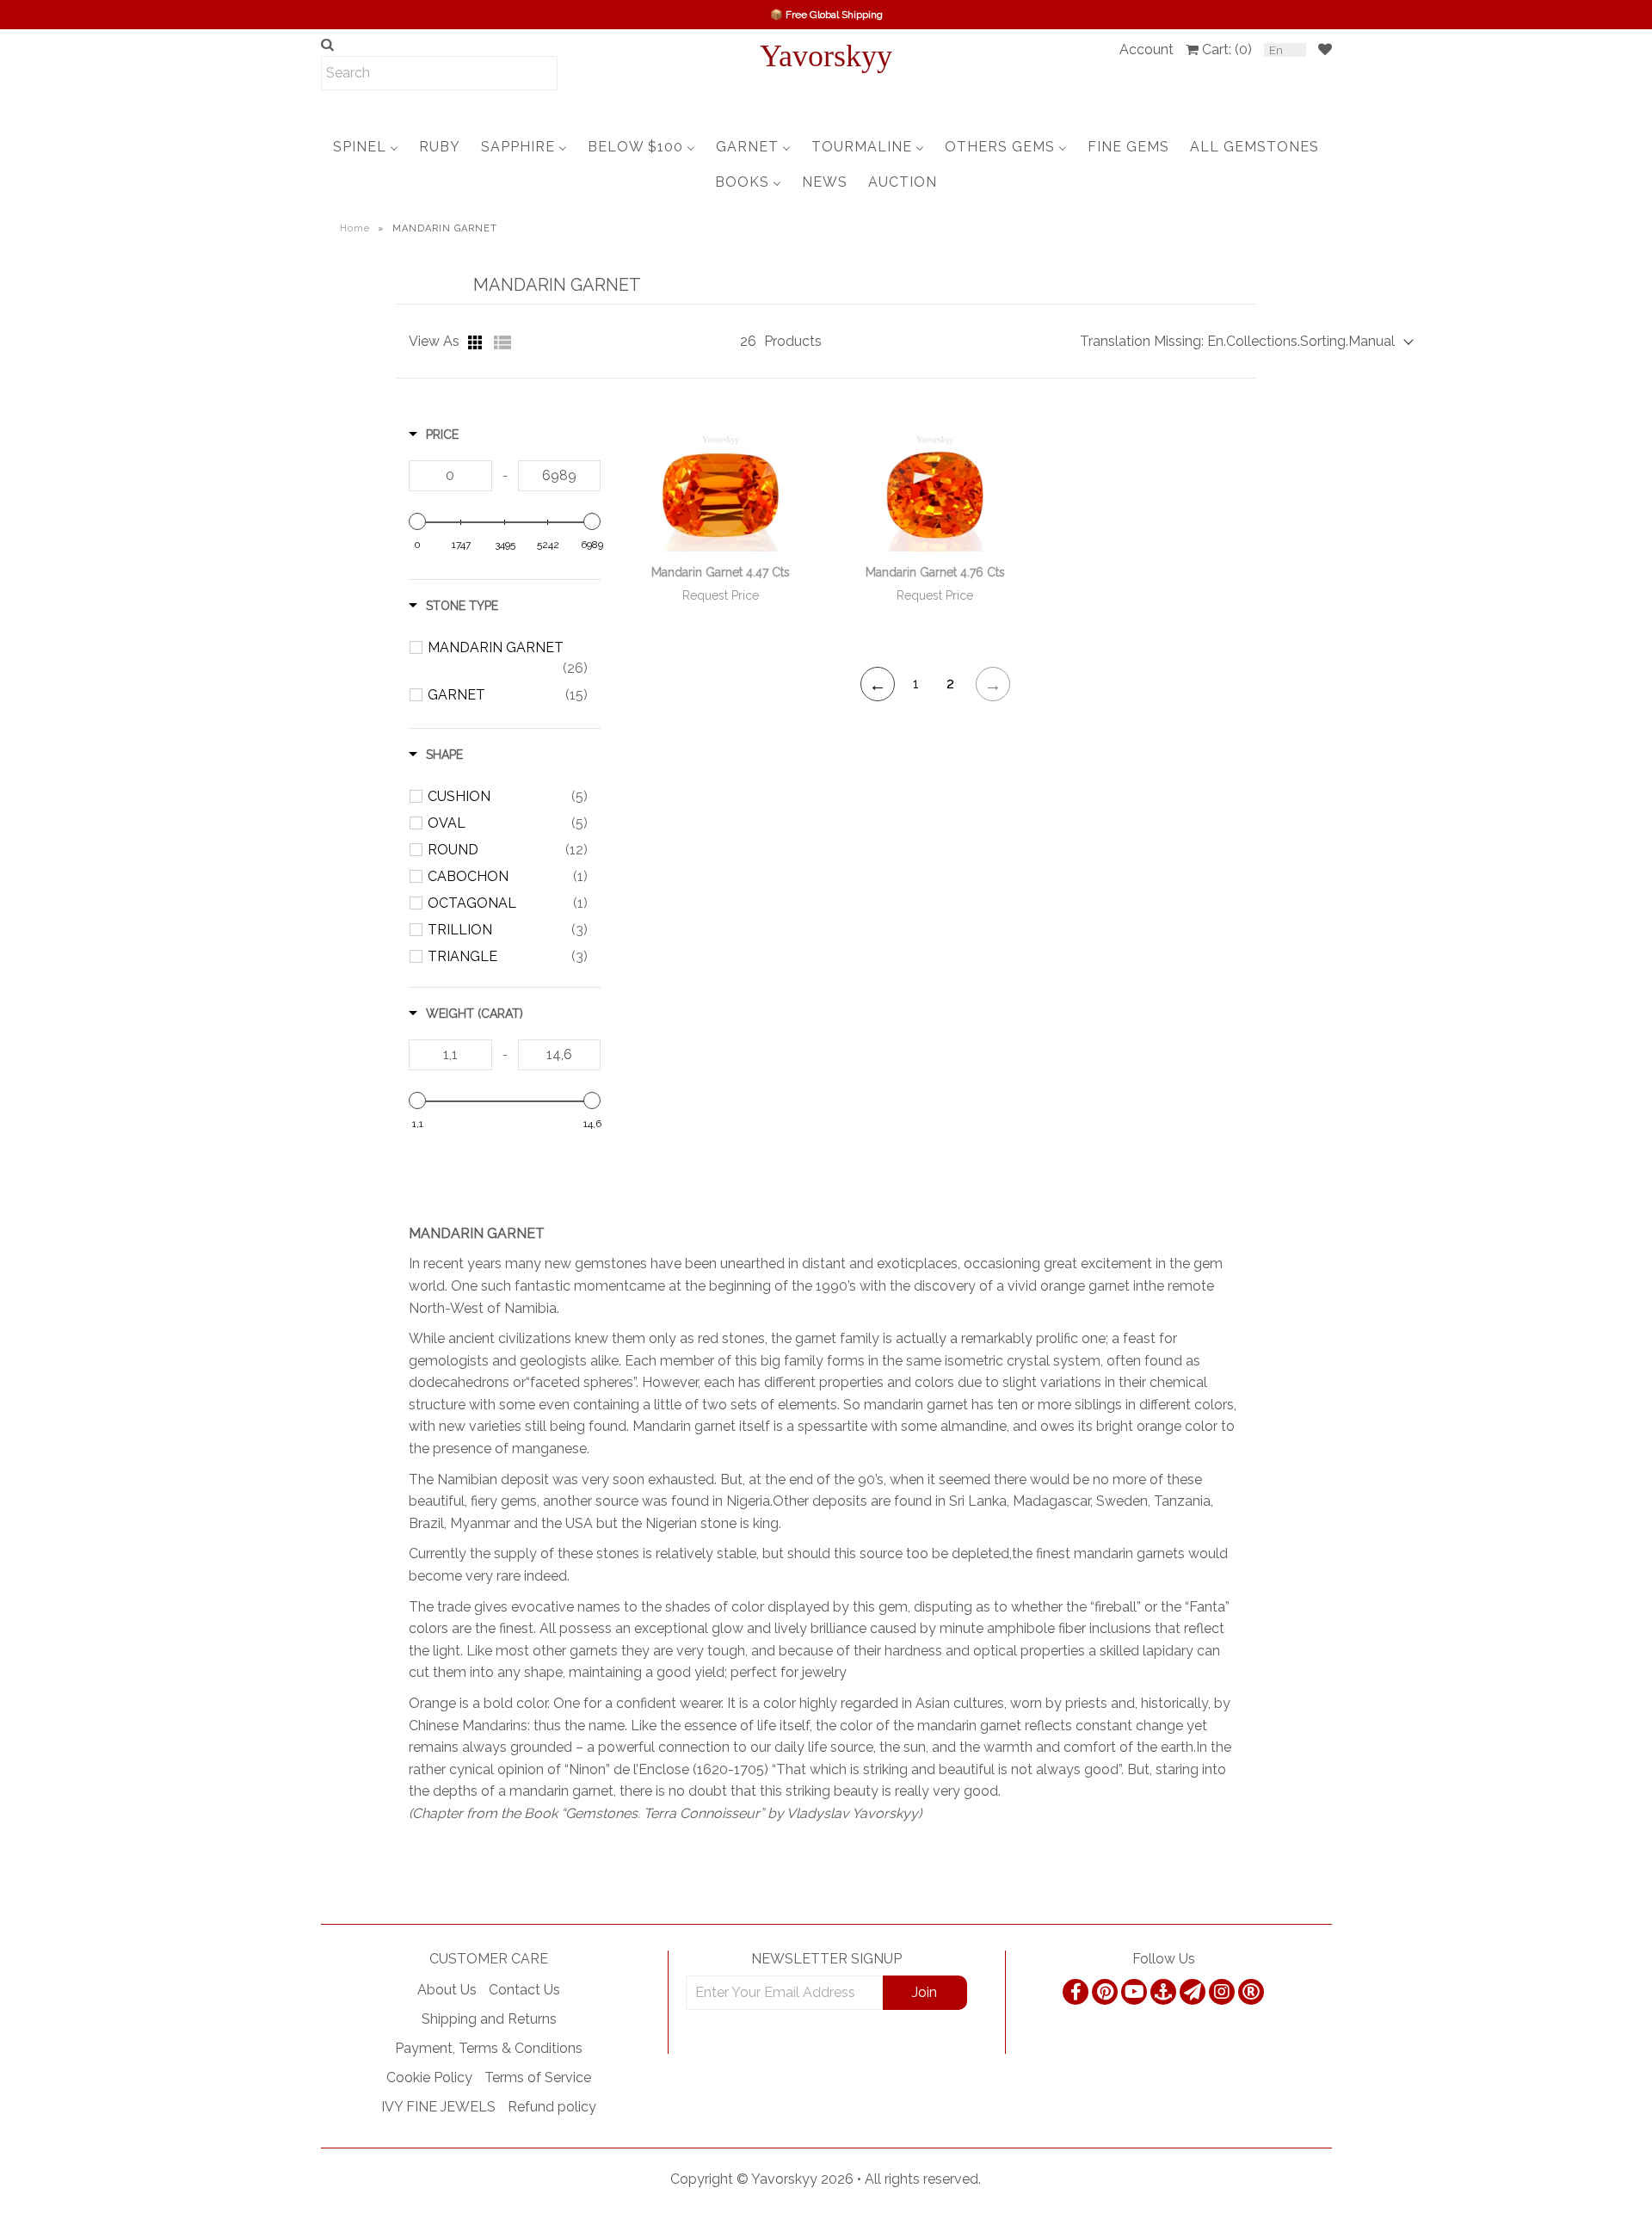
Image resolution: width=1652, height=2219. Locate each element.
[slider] (417, 521)
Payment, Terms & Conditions (489, 2048)
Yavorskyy (826, 56)
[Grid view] (477, 342)
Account (1147, 49)
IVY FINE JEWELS (438, 2107)
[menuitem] (366, 147)
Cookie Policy (429, 2077)
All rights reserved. (923, 2179)
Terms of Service (538, 2077)
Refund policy (552, 2107)
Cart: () (1227, 49)
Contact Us (524, 1990)
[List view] (502, 342)
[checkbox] (508, 658)
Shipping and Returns (489, 2019)
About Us (447, 1990)
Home (355, 228)
